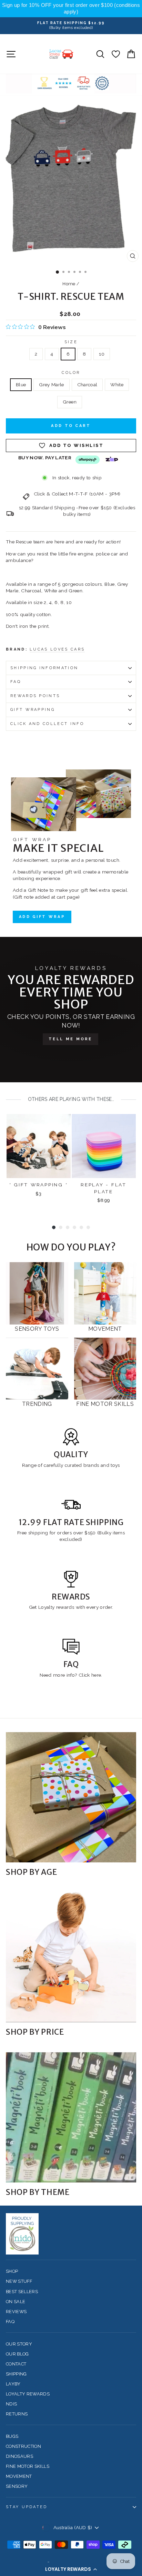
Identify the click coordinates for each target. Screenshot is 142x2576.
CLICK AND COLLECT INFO (47, 724)
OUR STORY (19, 2344)
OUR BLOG (17, 2354)
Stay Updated (27, 2507)
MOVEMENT (19, 2476)
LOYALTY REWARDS (28, 2394)
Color (71, 373)
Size (71, 342)
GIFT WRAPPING (33, 710)
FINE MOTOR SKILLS (28, 2466)
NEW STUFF (19, 2281)
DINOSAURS (19, 2456)
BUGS (12, 2436)
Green (70, 402)
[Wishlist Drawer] (116, 54)
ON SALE (16, 2302)
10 (102, 354)
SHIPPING (16, 2374)
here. (96, 1675)
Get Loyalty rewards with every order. (71, 1607)
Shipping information (44, 668)
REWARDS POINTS (35, 696)
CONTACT (16, 2364)
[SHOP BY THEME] (71, 2117)
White (117, 385)
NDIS (11, 2404)
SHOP (12, 2271)
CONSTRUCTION (23, 2446)
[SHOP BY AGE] (71, 1797)
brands (92, 1465)
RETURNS (17, 2414)
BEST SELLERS (22, 2292)
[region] (71, 9)
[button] (71, 2569)
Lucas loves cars (57, 649)
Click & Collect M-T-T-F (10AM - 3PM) (77, 494)
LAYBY (13, 2384)
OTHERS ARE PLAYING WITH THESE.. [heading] (71, 1099)
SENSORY (17, 2486)
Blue (21, 385)
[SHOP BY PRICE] (71, 1957)
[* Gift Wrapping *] (39, 1146)
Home (69, 284)
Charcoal (87, 385)
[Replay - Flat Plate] (104, 1146)
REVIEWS (16, 2312)
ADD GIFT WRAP (42, 917)
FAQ (16, 682)
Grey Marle (51, 385)
